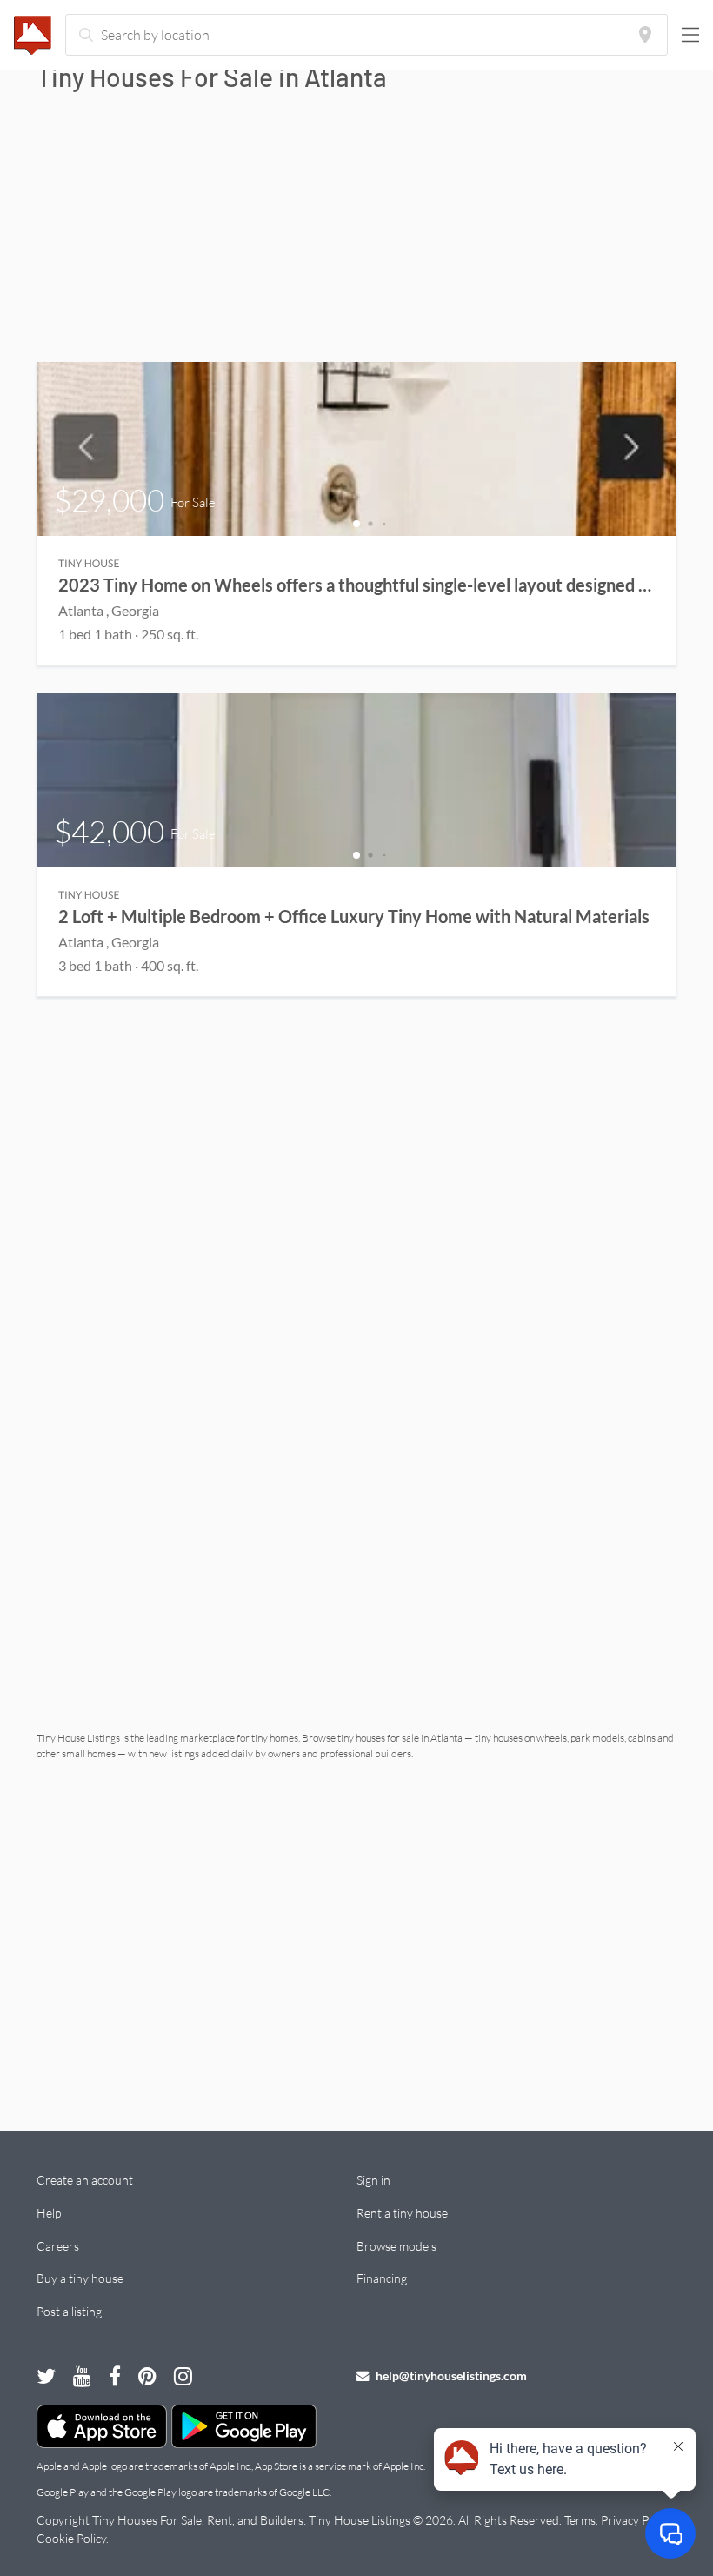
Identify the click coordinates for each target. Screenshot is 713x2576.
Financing (382, 2278)
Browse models (396, 2246)
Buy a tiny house (80, 2278)
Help (49, 2213)
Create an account (85, 2180)
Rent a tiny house (402, 2213)
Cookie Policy (71, 2538)
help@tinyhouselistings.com (450, 2375)
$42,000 (135, 831)
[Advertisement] (356, 231)
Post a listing (69, 2311)
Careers (58, 2246)
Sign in (373, 2180)
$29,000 (135, 500)
